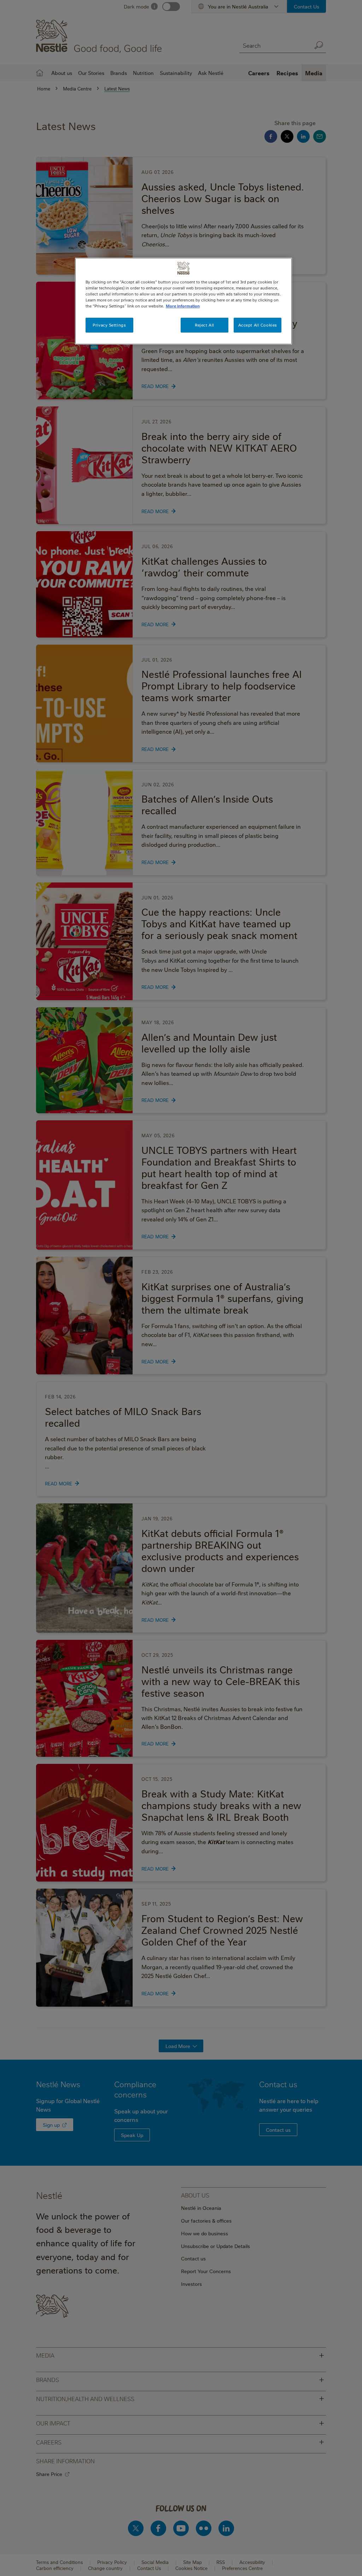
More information (183, 306)
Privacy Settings (109, 325)
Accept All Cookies (258, 325)
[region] (183, 301)
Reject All (205, 325)
